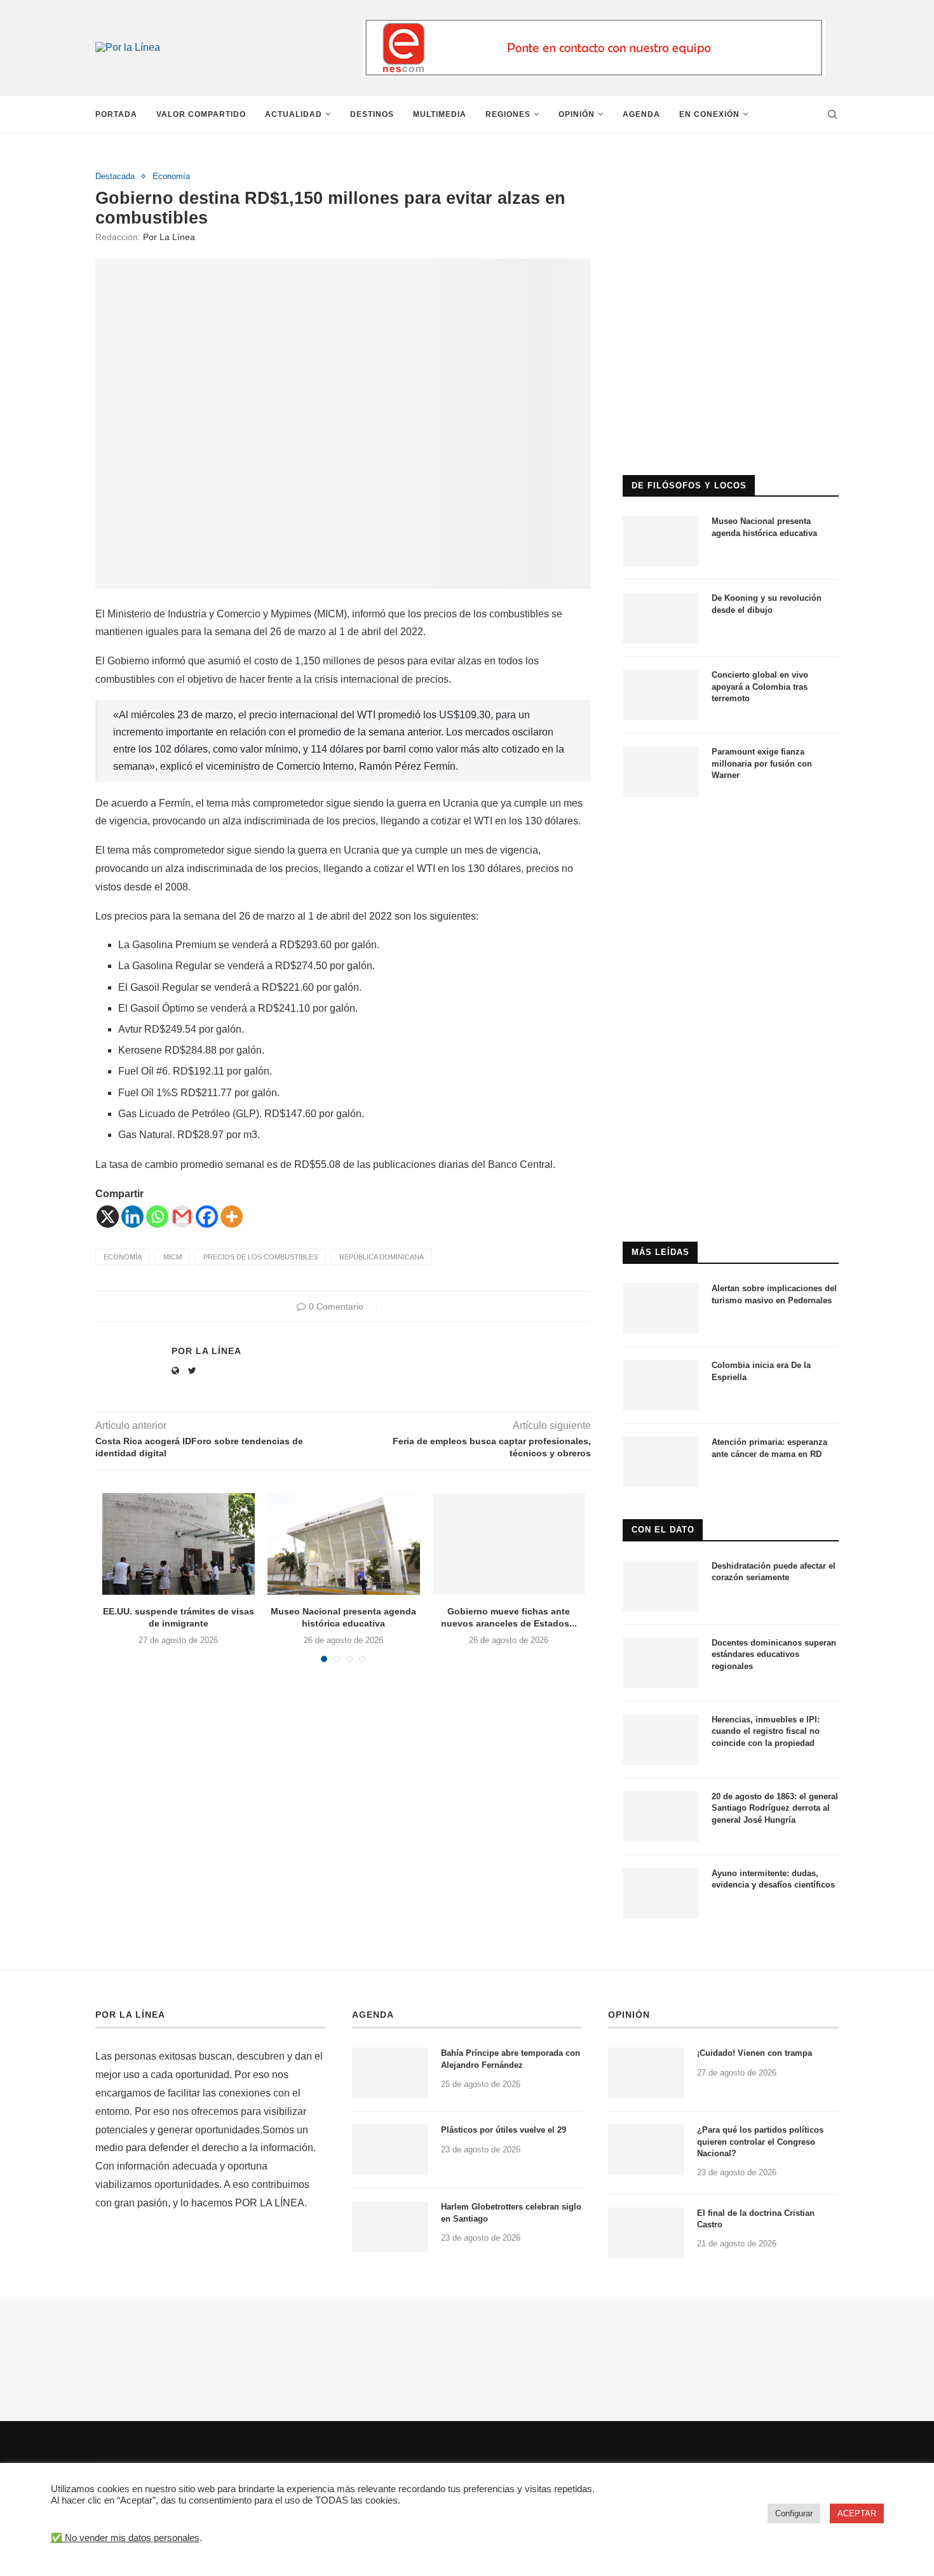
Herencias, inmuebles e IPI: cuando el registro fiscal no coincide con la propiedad (766, 1731)
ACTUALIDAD (294, 114)
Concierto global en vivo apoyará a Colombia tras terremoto (760, 686)
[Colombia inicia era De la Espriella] (661, 1385)
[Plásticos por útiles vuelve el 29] (390, 2150)
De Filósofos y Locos (689, 486)
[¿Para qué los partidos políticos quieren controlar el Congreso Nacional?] (646, 2150)
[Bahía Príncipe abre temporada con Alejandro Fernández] (390, 2073)
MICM (173, 1257)
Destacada (115, 176)
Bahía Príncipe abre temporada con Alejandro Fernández (511, 2059)
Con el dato (663, 1530)
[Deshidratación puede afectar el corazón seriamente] (661, 1586)
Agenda (641, 114)
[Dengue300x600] (731, 834)
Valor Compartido (201, 114)
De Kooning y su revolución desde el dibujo (767, 604)
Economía (171, 176)
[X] (108, 1217)
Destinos (372, 114)
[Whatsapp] (157, 1217)
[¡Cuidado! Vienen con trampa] (646, 2073)
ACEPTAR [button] (857, 2513)
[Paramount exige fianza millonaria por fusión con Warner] (661, 772)
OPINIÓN (629, 2015)
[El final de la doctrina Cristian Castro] (646, 2233)
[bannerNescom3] (594, 24)
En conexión (709, 114)
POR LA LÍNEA (130, 2015)
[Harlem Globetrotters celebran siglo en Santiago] (390, 2227)
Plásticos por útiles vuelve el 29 (504, 2130)
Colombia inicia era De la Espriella (761, 1371)
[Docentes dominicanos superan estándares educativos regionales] (661, 1663)
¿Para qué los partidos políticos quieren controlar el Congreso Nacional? (760, 2141)
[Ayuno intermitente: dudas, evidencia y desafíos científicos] (661, 1893)
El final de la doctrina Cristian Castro (756, 2219)
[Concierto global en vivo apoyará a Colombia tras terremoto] (661, 695)
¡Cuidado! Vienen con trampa (755, 2053)
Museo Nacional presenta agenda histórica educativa (764, 527)
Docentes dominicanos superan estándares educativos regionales (774, 1654)
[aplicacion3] (731, 177)
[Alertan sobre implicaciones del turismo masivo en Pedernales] (661, 1308)
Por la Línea (169, 237)
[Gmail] (182, 1217)
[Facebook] (207, 1217)
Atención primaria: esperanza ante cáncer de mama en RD (769, 1448)
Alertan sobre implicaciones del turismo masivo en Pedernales (774, 1294)
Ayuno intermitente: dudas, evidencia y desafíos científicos (773, 1879)
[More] (232, 1217)
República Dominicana (382, 1257)
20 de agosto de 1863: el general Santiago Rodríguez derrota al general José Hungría (775, 1808)
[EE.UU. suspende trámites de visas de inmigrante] (179, 1544)
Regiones (508, 114)
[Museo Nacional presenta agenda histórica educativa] (344, 1544)
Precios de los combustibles (261, 1257)
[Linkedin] (132, 1217)
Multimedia (440, 114)
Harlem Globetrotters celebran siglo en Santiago (511, 2212)
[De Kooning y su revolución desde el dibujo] (661, 618)
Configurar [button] (794, 2513)
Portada (116, 114)
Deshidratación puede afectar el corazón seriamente (774, 1572)
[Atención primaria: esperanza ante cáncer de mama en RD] (661, 1462)
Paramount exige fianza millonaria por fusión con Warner (762, 763)
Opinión (577, 114)
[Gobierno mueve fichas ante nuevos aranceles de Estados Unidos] (509, 1544)
